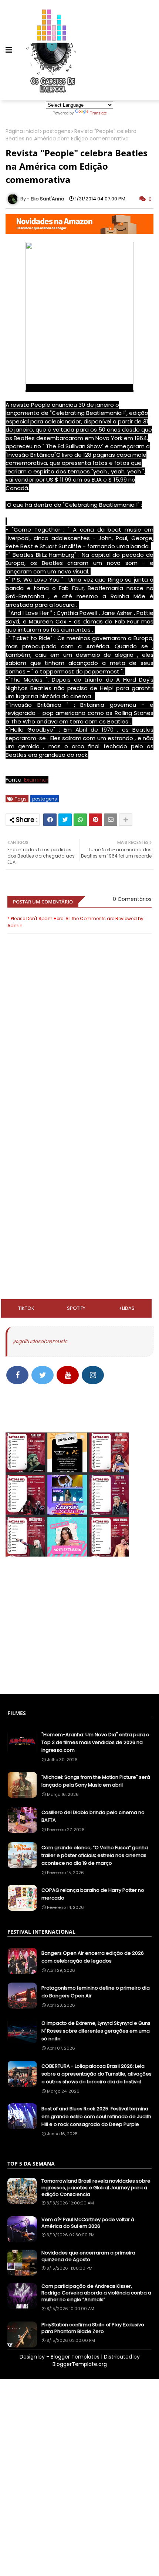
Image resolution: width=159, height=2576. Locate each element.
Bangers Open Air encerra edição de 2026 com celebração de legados (93, 1957)
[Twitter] (65, 820)
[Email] (111, 820)
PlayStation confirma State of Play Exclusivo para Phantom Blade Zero (93, 2328)
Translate (98, 113)
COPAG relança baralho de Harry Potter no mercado (93, 1894)
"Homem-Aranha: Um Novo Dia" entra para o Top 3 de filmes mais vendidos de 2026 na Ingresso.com (95, 1742)
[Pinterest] (95, 820)
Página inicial (22, 131)
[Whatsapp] (80, 820)
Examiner (35, 780)
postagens (57, 131)
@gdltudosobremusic (40, 1341)
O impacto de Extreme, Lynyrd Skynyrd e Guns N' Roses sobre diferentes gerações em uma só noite (96, 2031)
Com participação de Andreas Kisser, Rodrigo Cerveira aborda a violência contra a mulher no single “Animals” (96, 2293)
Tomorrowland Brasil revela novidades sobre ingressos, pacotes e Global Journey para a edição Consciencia (96, 2188)
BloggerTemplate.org (80, 2364)
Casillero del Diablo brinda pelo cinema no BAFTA (93, 1816)
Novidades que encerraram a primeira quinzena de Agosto (88, 2256)
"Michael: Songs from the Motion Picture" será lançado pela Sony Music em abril (96, 1781)
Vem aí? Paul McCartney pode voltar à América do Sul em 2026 (88, 2223)
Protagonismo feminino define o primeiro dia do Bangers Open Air (96, 1992)
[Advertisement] (79, 1138)
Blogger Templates (75, 2357)
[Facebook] (50, 820)
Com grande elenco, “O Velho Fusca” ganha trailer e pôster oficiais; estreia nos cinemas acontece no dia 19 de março (95, 1855)
